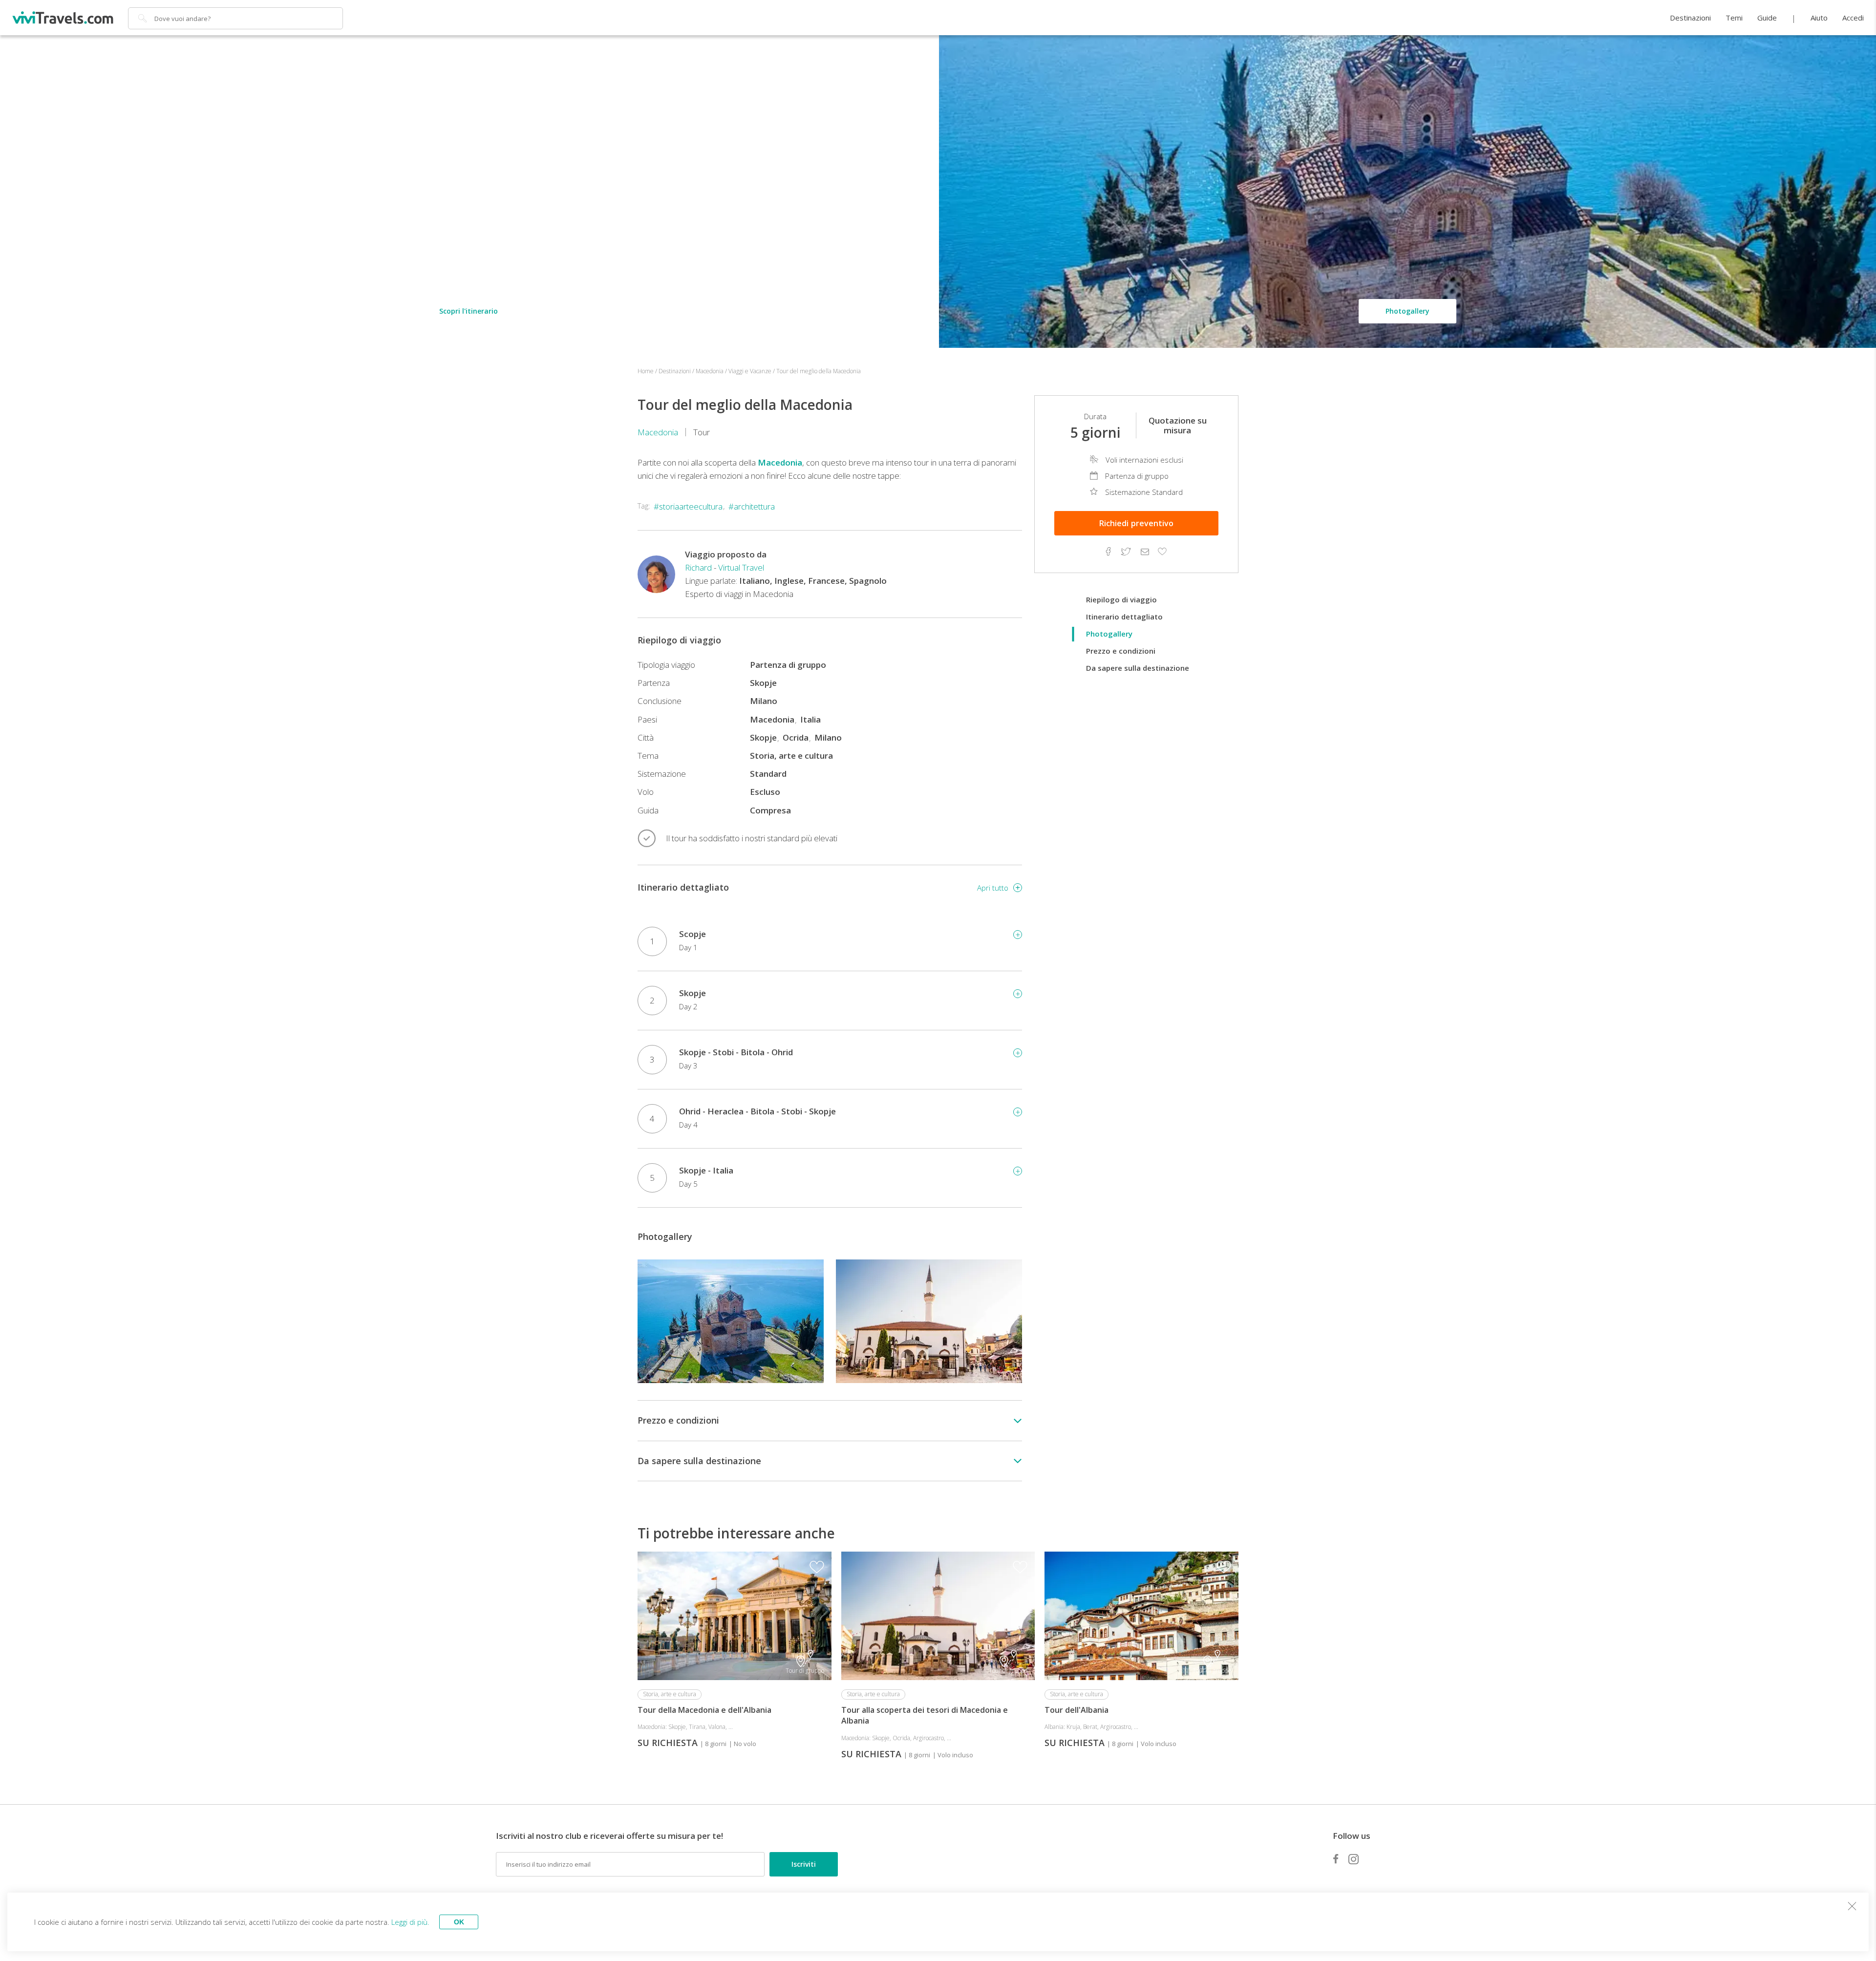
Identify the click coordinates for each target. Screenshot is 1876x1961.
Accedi (1853, 18)
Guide (1767, 18)
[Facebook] (1336, 1859)
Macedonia (658, 432)
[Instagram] (1354, 1859)
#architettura (752, 506)
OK (459, 1922)
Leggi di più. (410, 1922)
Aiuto (1819, 18)
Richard (698, 567)
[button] (1011, 1321)
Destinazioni (1690, 18)
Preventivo (1136, 523)
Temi (1734, 18)
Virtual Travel (741, 567)
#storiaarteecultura (688, 506)
